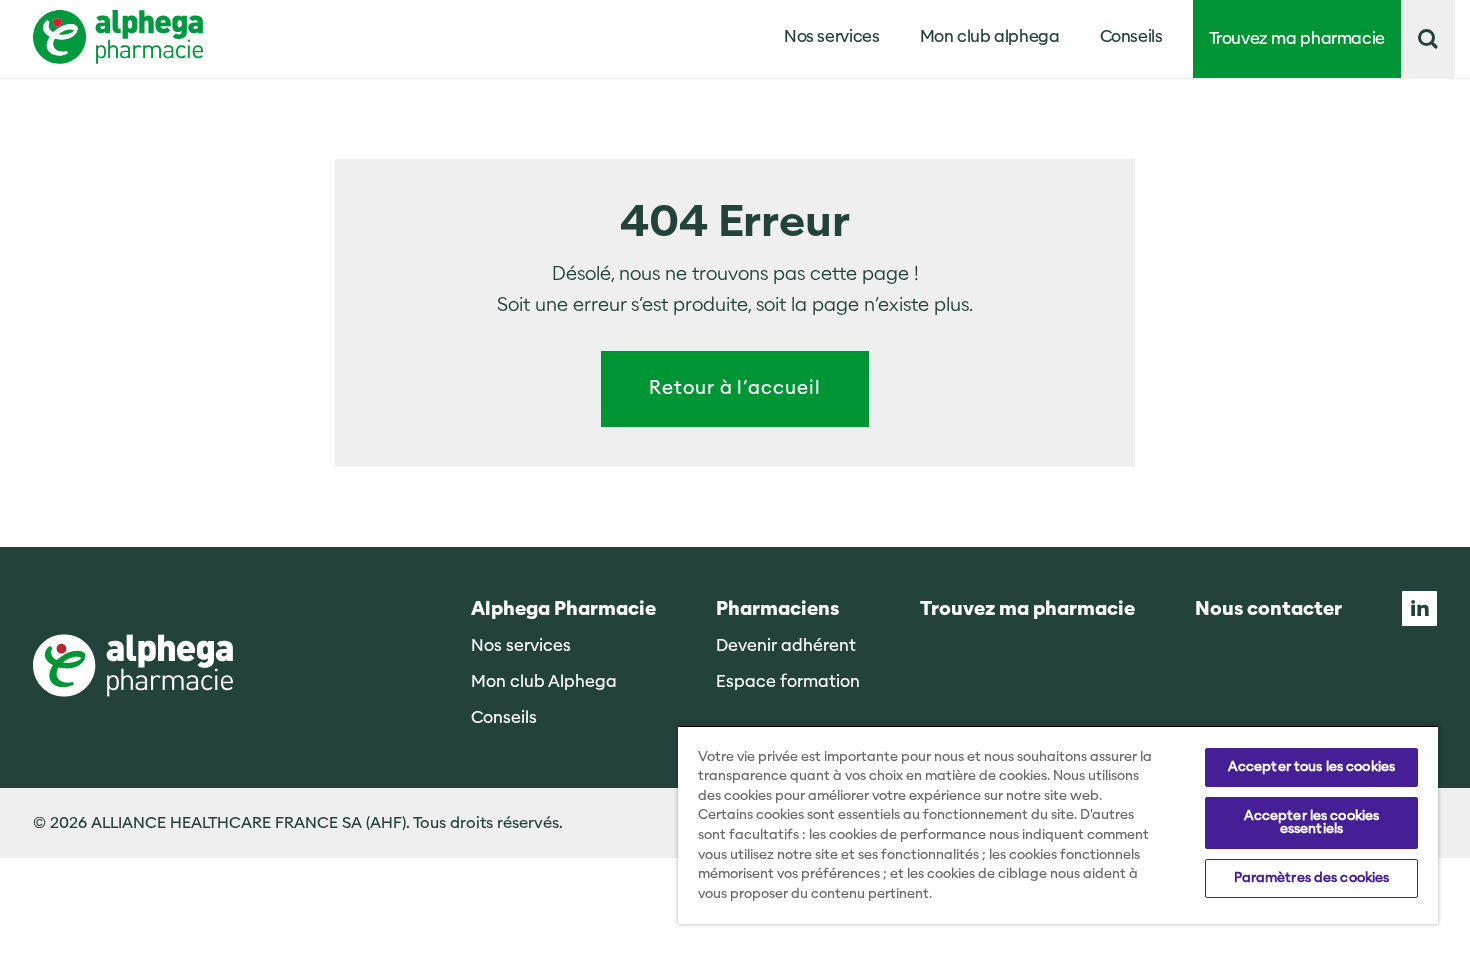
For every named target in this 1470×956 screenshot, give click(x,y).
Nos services (521, 645)
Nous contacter (1268, 609)
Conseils (1131, 36)
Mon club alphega (990, 36)
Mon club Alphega (544, 681)
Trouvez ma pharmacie (1297, 38)
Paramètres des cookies (1312, 878)
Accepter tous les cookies (1311, 767)
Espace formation (788, 681)
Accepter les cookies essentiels (1312, 822)
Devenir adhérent (786, 645)
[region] (1058, 824)
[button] (1428, 39)
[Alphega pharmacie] (133, 667)
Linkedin (1419, 608)
